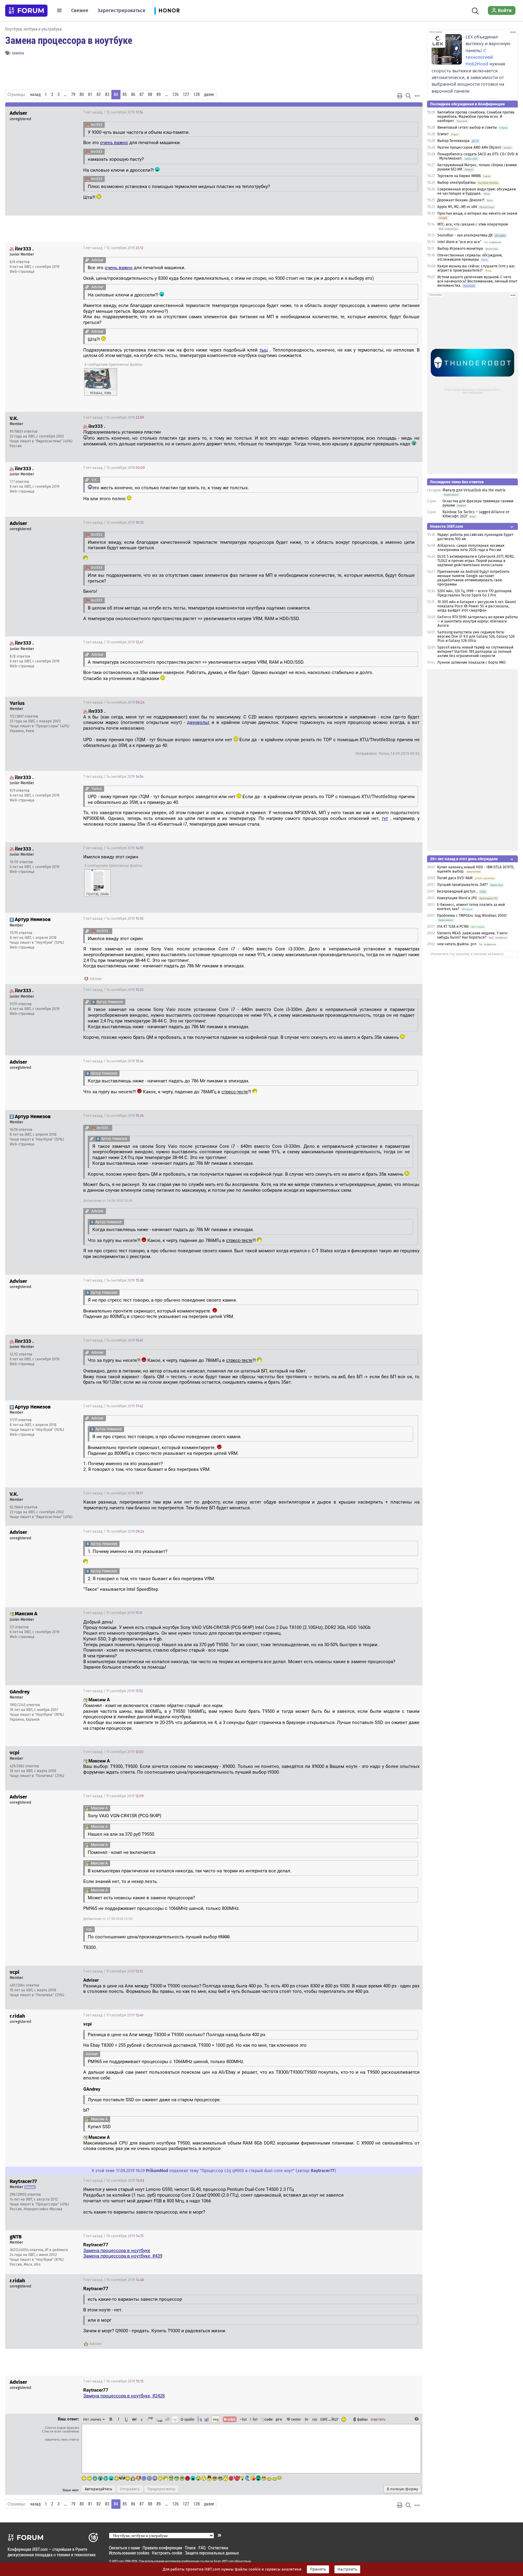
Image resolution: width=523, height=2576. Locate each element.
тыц (264, 350)
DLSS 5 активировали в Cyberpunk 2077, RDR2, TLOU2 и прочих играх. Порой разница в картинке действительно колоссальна (476, 561)
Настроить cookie (167, 2553)
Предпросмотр (161, 2489)
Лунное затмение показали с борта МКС (472, 662)
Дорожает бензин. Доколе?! (461, 200)
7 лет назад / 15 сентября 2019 (114, 1531)
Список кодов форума (62, 2428)
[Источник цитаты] (87, 260)
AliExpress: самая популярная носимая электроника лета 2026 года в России (471, 548)
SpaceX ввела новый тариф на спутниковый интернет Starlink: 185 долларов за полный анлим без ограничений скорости (475, 652)
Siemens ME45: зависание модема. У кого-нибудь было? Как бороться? (473, 935)
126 (175, 94)
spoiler (189, 2419)
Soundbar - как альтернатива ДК (465, 235)
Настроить (347, 2569)
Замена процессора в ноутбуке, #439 (123, 2256)
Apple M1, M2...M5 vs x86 (457, 207)
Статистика (218, 2548)
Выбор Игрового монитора (461, 249)
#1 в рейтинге (57, 2250)
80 (82, 94)
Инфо (395, 248)
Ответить (410, 112)
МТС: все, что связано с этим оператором (473, 224)
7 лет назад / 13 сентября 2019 (114, 468)
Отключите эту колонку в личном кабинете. (467, 954)
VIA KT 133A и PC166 (453, 926)
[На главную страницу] (26, 11)
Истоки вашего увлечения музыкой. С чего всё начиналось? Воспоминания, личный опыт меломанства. (477, 281)
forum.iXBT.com (224, 2561)
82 (99, 94)
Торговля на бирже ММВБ (459, 176)
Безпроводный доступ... (457, 891)
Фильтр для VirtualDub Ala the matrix (474, 490)
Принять (318, 2569)
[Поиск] (475, 10)
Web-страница (22, 272)
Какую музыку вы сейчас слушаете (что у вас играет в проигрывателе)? (476, 268)
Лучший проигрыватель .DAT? (462, 885)
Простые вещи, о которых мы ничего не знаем (477, 213)
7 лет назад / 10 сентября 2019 (114, 2181)
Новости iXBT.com (447, 526)
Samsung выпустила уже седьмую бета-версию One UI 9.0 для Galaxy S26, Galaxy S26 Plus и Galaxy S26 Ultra (476, 636)
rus (315, 2419)
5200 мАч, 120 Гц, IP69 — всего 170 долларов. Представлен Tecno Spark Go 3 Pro (475, 593)
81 (90, 94)
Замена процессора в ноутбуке (69, 40)
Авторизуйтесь (99, 2489)
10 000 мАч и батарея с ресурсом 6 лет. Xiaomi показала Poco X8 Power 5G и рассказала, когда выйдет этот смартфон (477, 606)
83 (107, 94)
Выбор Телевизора (454, 141)
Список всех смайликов (61, 2431)
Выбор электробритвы (457, 183)
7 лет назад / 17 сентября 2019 (113, 1613)
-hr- (307, 2419)
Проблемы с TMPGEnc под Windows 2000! (472, 916)
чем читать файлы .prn (457, 944)
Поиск (190, 2548)
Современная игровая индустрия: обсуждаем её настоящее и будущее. (477, 191)
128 (197, 94)
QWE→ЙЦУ (329, 2419)
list (254, 2419)
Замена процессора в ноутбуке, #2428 (124, 2396)
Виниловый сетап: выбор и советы (467, 127)
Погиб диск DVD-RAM (455, 878)
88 (150, 94)
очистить (378, 2419)
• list (243, 2419)
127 (186, 94)
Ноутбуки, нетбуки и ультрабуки (33, 29)
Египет (443, 134)
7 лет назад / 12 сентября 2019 (113, 112)
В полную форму (402, 2489)
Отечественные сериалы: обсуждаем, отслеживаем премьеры (470, 257)
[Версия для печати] (400, 96)
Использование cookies (129, 2553)
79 (73, 94)
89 (159, 94)
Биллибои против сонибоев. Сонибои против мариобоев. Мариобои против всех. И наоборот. (476, 117)
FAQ (202, 2548)
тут (385, 818)
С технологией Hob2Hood (479, 57)
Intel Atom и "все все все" (459, 242)
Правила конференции (162, 2548)
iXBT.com (118, 2561)
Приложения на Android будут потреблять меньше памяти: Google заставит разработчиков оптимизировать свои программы (473, 578)
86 (133, 94)
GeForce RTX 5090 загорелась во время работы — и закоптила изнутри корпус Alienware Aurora (478, 621)
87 (142, 94)
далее (209, 94)
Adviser (96, 979)
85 (125, 94)
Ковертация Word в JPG (457, 898)
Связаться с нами (124, 2548)
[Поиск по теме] (408, 96)
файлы (362, 2419)
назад (35, 94)
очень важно (114, 143)
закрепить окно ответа (62, 2439)
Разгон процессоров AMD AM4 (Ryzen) (469, 147)
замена (18, 53)
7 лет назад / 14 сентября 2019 (114, 702)
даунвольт (198, 722)
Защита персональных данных (212, 2553)
